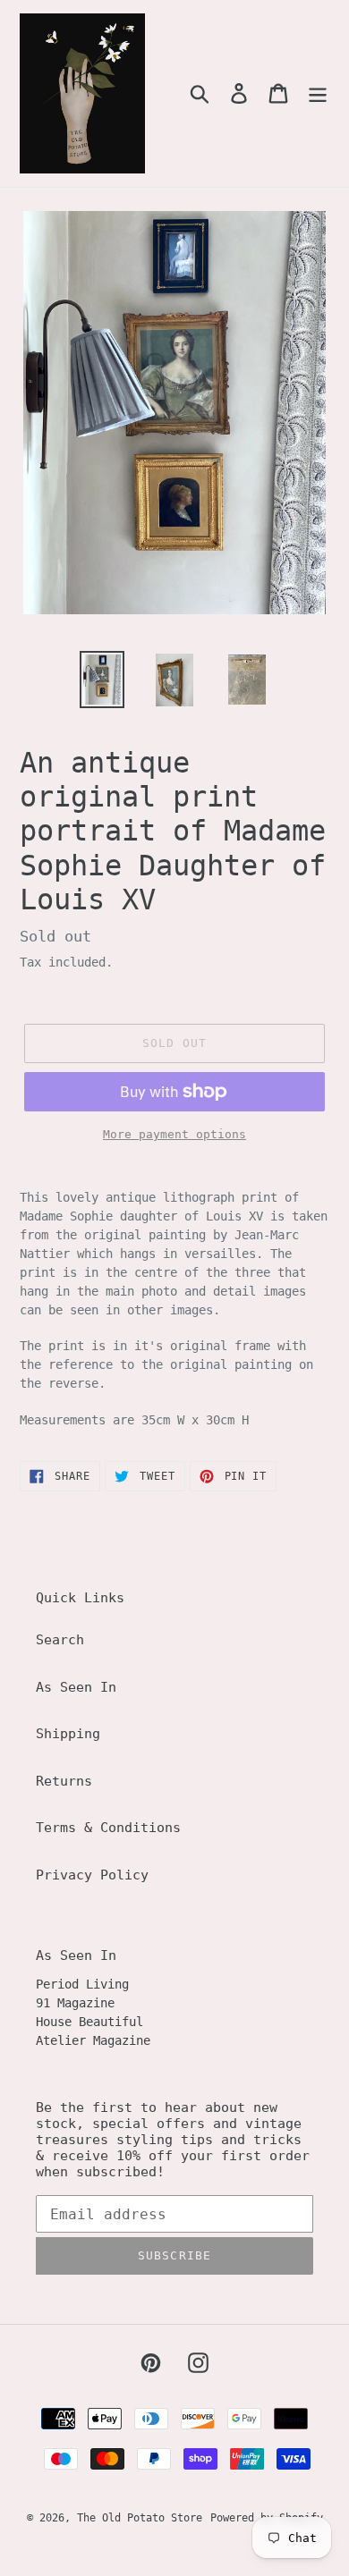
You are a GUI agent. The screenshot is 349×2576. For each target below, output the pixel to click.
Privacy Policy (92, 1875)
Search (60, 1640)
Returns (64, 1781)
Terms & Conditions (108, 1828)
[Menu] (318, 94)
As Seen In (76, 1687)
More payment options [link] (174, 1134)
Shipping (68, 1734)
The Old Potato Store (140, 2518)
